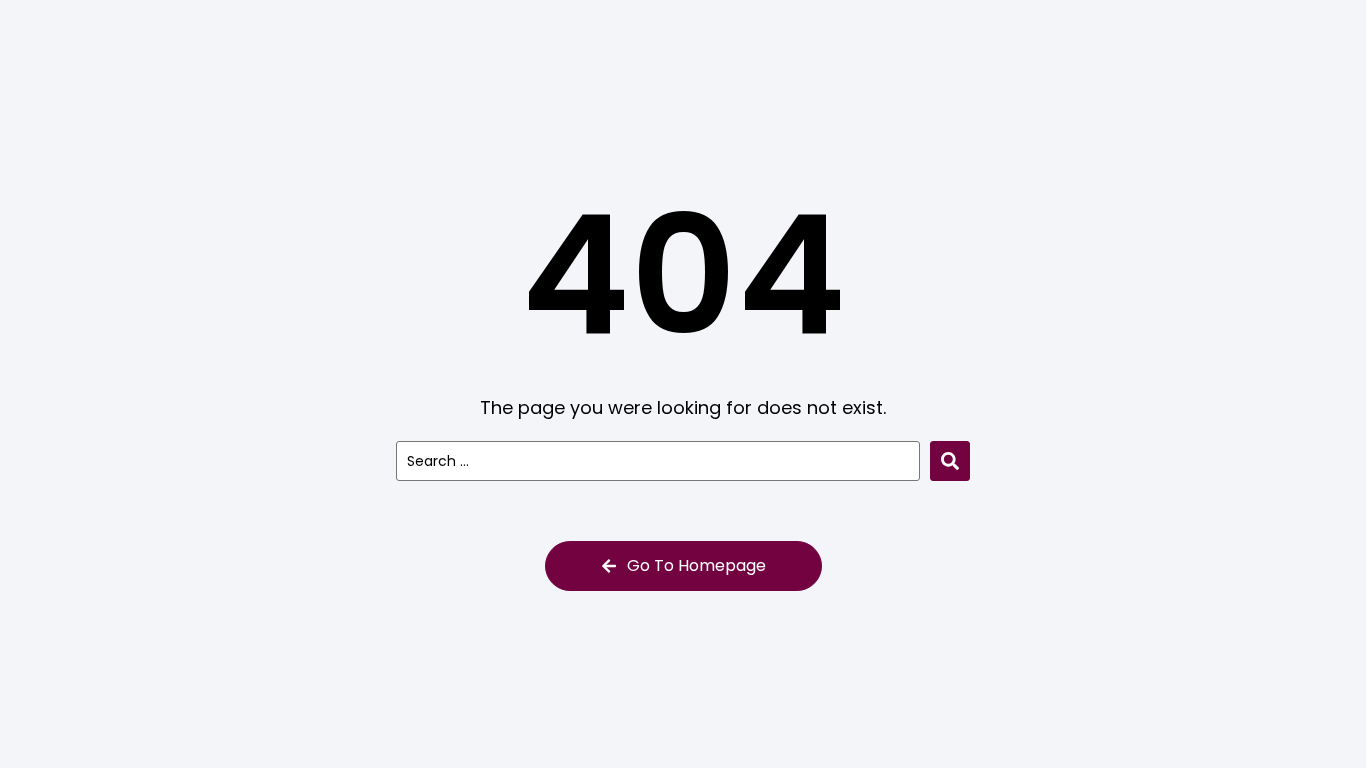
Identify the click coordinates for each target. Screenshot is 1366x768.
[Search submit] (950, 461)
